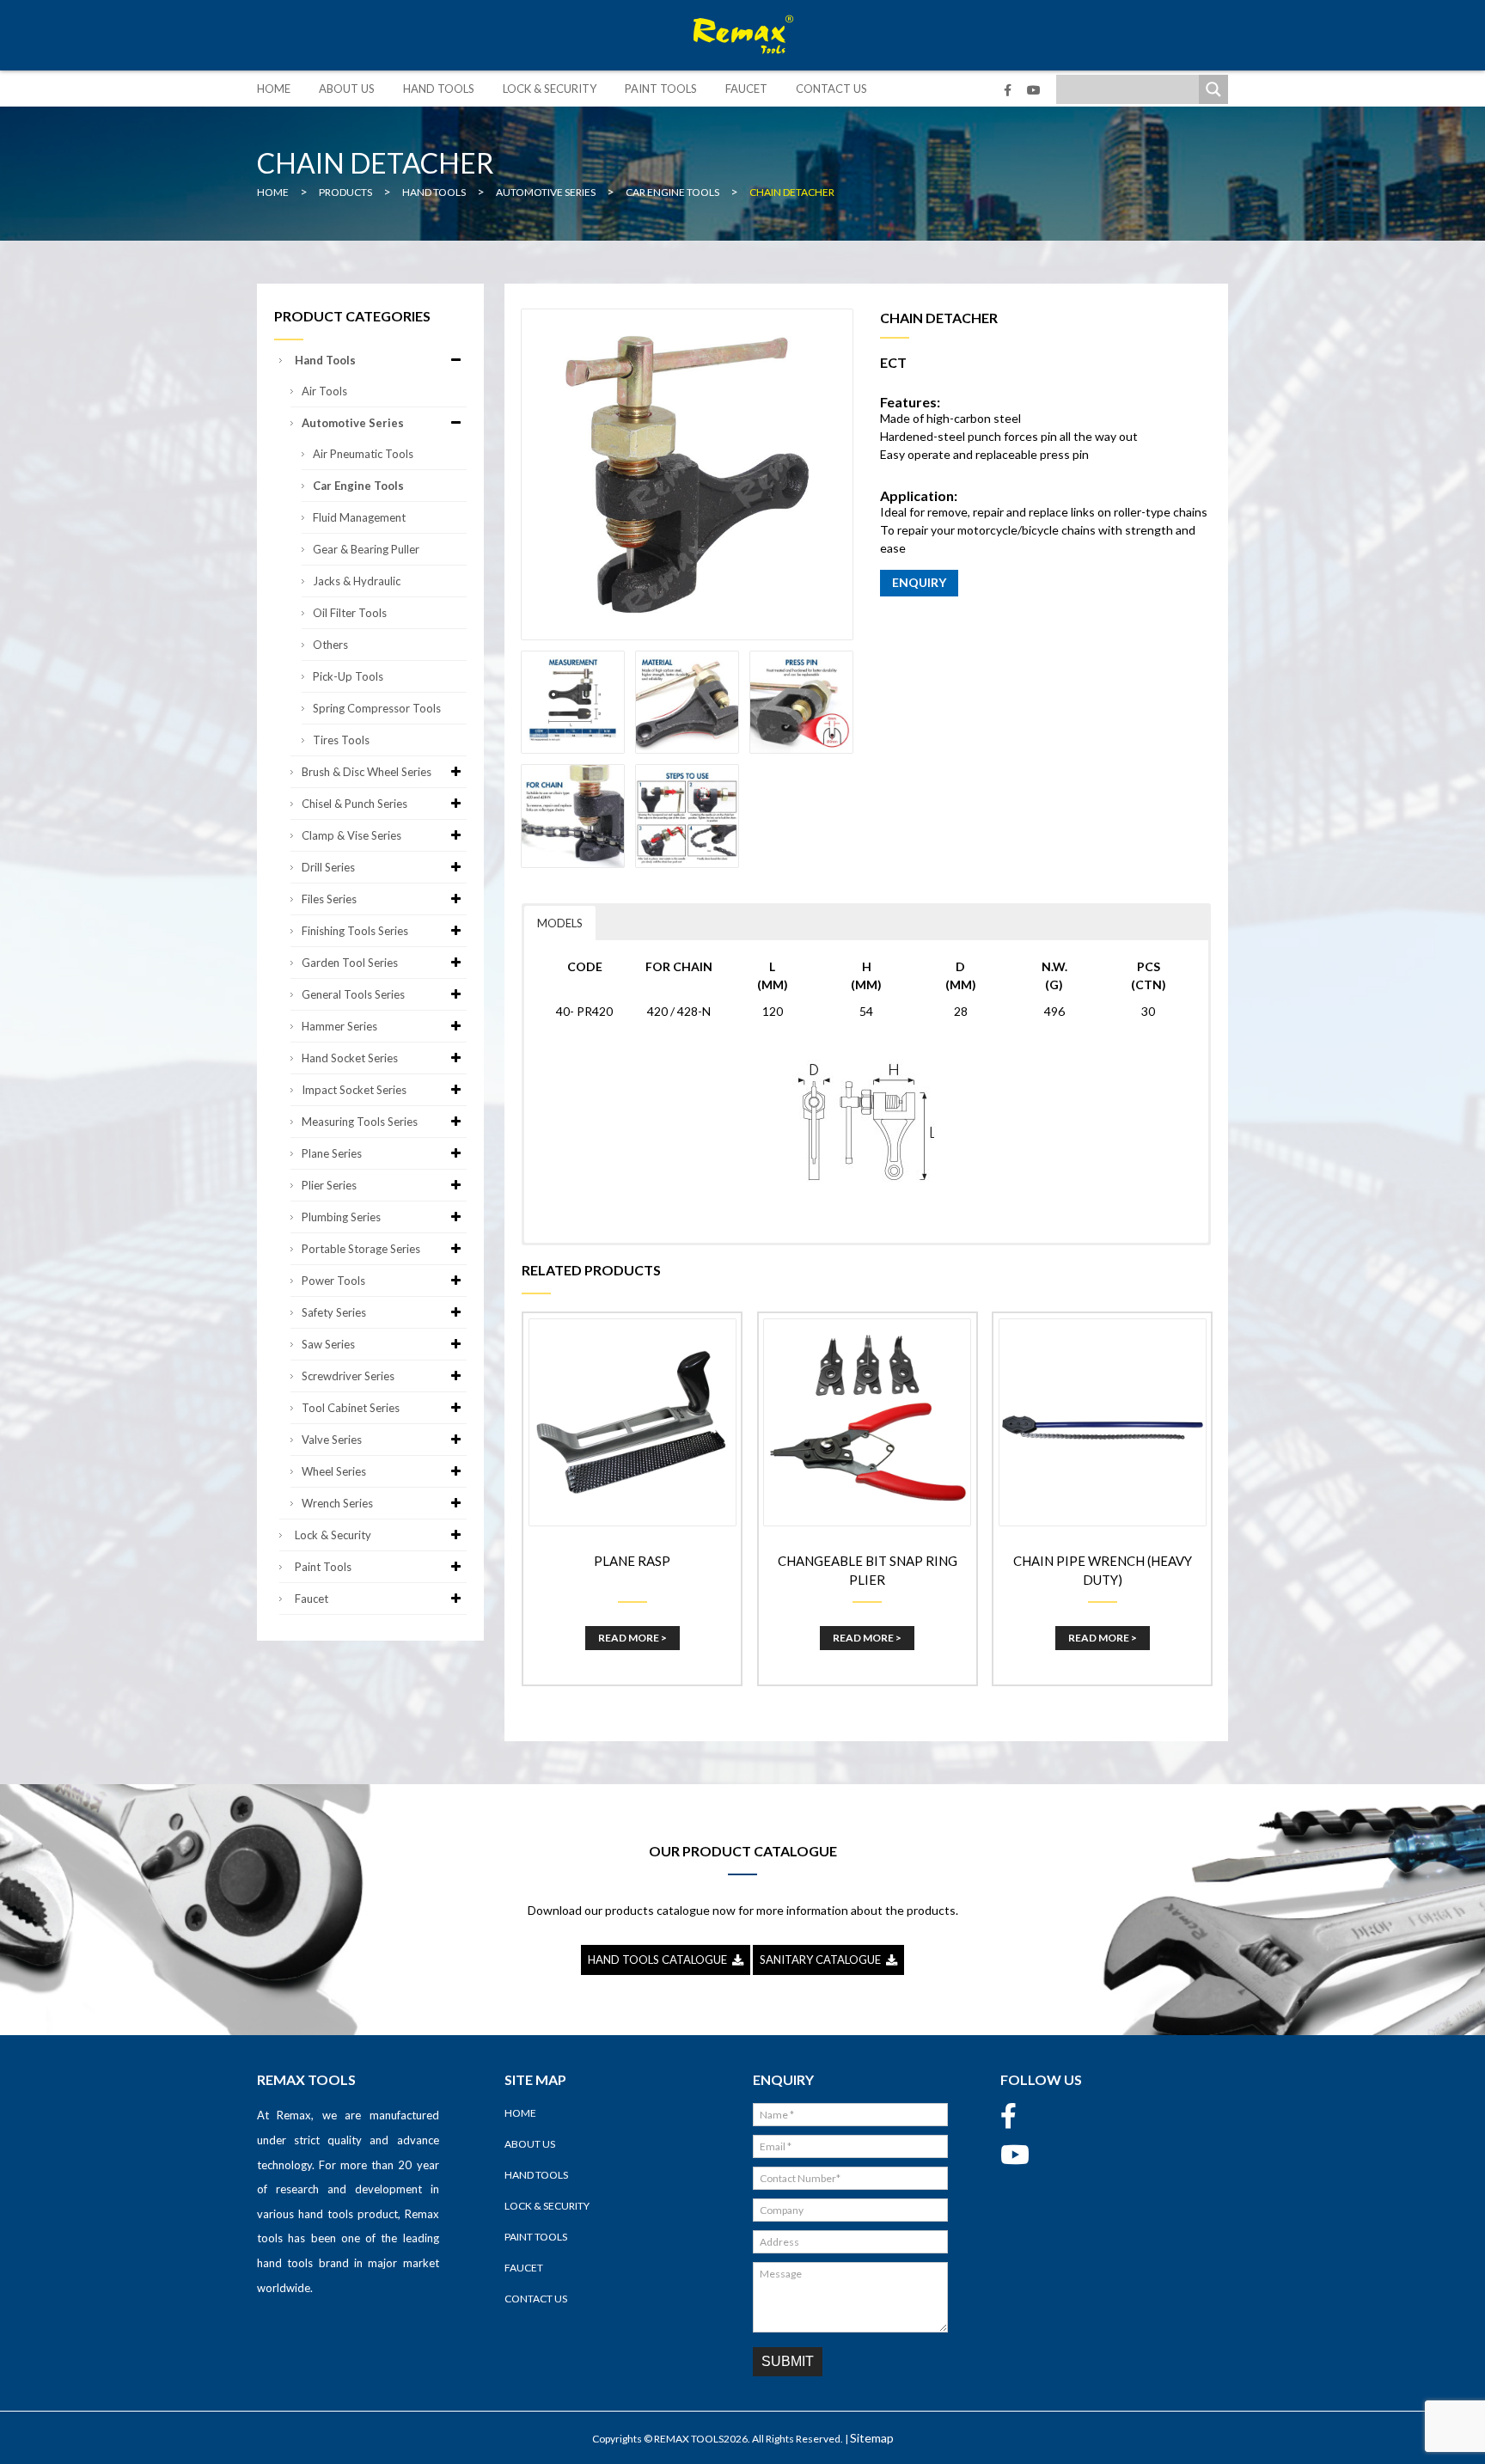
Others (330, 645)
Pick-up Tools (348, 676)
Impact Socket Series (354, 1090)
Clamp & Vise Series (351, 835)
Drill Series (328, 867)
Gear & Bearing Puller (366, 549)
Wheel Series (334, 1471)
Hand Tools (439, 89)
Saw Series (328, 1344)
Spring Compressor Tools (377, 708)
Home (274, 89)
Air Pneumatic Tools (363, 454)
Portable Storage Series (361, 1249)
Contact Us (831, 89)
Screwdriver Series (348, 1376)
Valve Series (332, 1440)
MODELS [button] (560, 923)
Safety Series (334, 1312)
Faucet (746, 89)
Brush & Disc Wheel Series (367, 772)
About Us (347, 89)
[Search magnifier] (1213, 89)
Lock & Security (550, 89)
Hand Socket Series (350, 1058)
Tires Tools (341, 740)
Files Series (329, 899)
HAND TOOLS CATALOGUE (660, 1960)
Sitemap (872, 2438)
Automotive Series (353, 423)
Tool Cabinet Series (351, 1408)
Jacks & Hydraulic (357, 581)
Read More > (632, 1638)
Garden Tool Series (350, 963)
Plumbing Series (341, 1217)
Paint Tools (661, 89)
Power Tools (333, 1281)
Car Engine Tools (358, 486)
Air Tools (324, 391)
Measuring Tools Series (360, 1122)
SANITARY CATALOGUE (823, 1960)
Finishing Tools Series (355, 931)
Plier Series (329, 1185)
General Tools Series (353, 994)
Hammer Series (339, 1026)
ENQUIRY (919, 582)
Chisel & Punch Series (354, 804)
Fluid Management (359, 517)
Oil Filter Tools (350, 613)
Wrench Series (337, 1503)
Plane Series (332, 1153)
